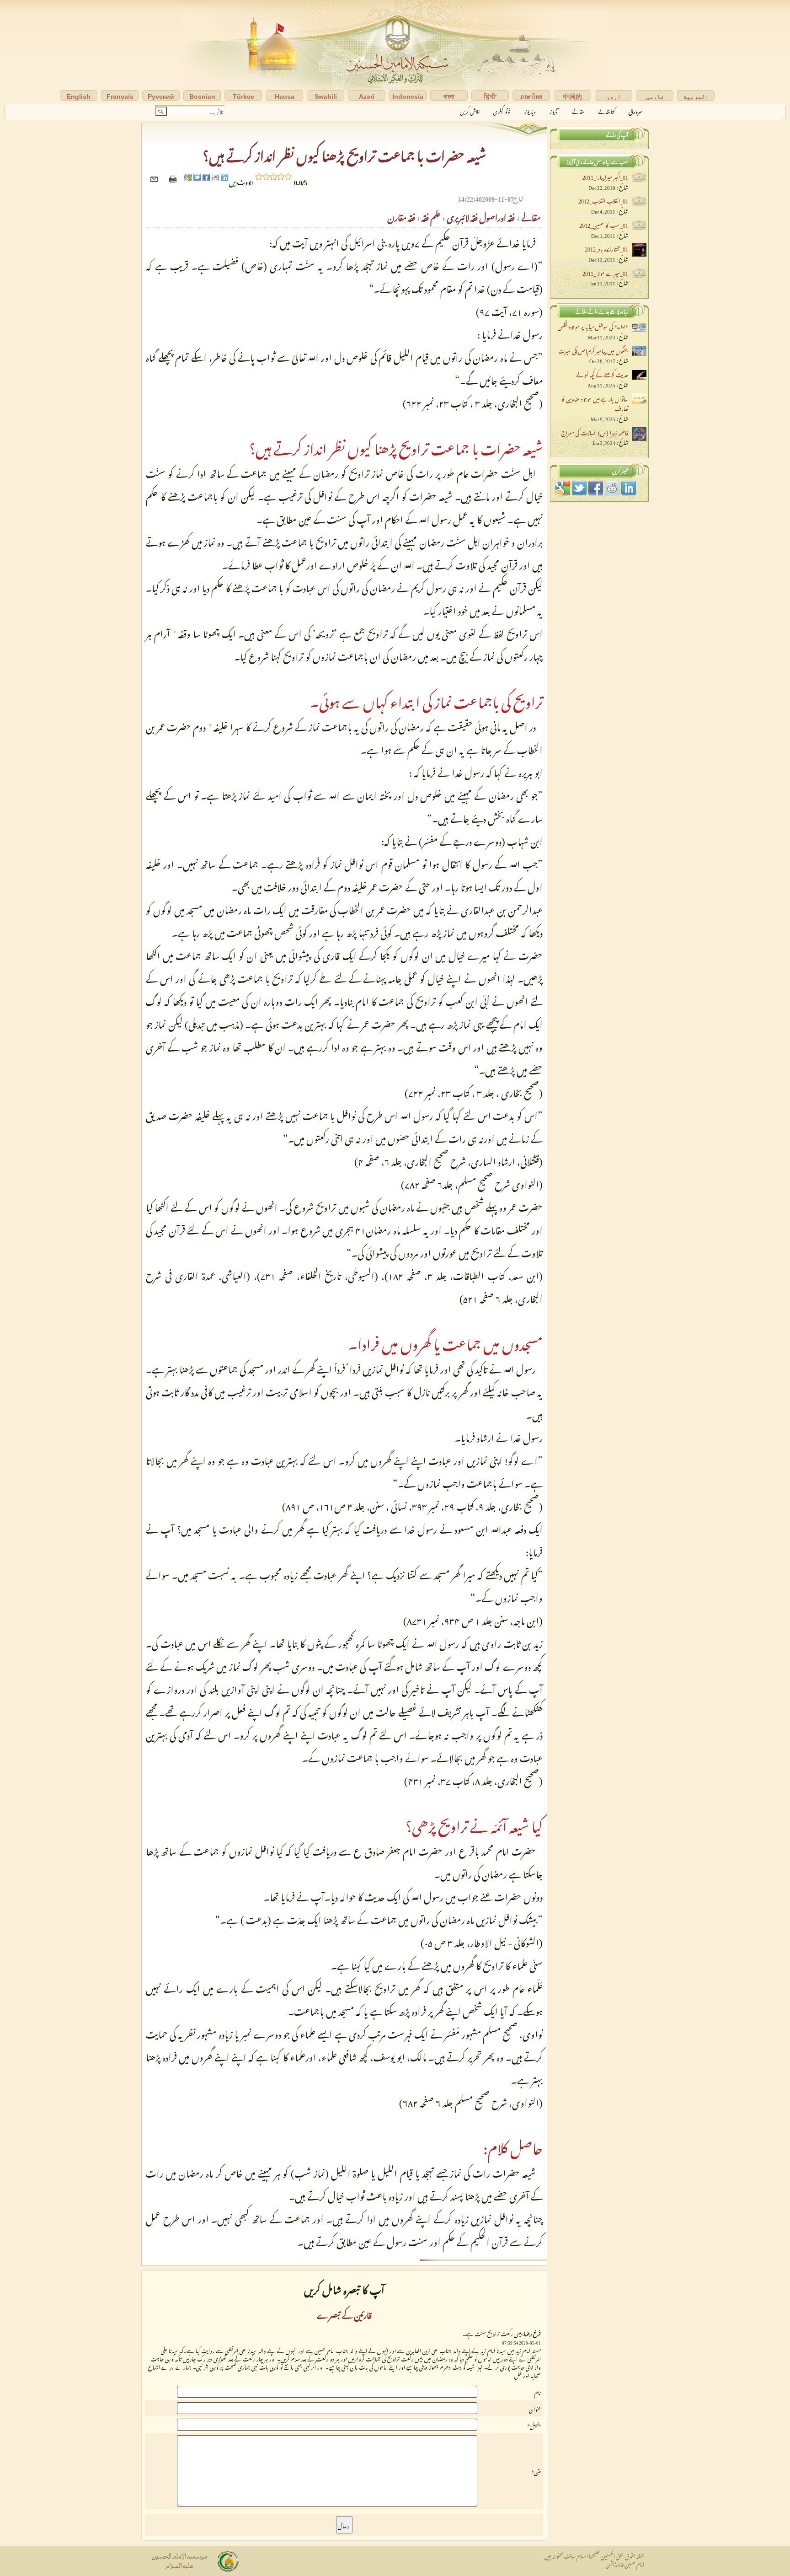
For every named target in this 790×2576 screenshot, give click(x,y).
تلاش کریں (470, 110)
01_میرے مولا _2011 (605, 272)
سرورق (635, 110)
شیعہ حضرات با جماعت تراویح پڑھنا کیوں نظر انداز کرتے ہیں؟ (344, 153)
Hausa (285, 97)
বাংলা (449, 97)
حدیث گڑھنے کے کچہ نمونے (602, 374)
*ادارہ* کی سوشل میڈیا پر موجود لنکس (593, 326)
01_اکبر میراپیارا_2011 (605, 176)
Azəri (367, 97)
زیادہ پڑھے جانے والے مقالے (602, 310)
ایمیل (535, 2425)
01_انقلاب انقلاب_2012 (603, 200)
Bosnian (202, 97)
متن (537, 2471)
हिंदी (490, 97)
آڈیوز (554, 110)
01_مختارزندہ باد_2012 (606, 248)
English (79, 97)
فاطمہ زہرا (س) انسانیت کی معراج (595, 432)
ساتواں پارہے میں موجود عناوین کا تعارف (595, 403)
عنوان (535, 2408)
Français (120, 97)
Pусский (161, 97)
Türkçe (243, 97)
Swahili (326, 97)
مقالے (579, 110)
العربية (696, 97)
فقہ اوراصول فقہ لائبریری (480, 216)
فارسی (655, 97)
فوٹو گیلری (502, 110)
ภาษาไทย (531, 97)
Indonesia (408, 97)
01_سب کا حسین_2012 (604, 224)
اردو (614, 97)
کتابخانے (607, 110)
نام (538, 2392)
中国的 (572, 97)
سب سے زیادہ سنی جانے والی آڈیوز (597, 161)
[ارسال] (155, 181)
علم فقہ (430, 216)
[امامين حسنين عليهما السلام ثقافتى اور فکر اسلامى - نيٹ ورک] (395, 52)
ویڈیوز (530, 110)
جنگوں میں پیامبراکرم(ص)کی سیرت (593, 350)
